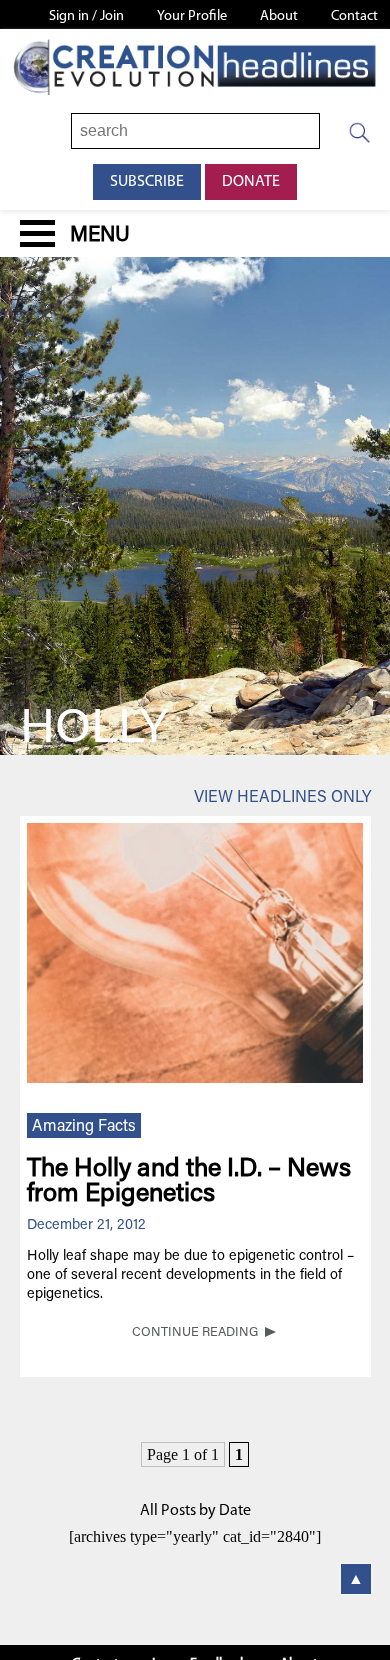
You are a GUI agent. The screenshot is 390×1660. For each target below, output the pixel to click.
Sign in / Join (86, 16)
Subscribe (147, 182)
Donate (251, 182)
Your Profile (192, 16)
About (279, 16)
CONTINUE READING (195, 1333)
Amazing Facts (84, 1127)
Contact (354, 16)
